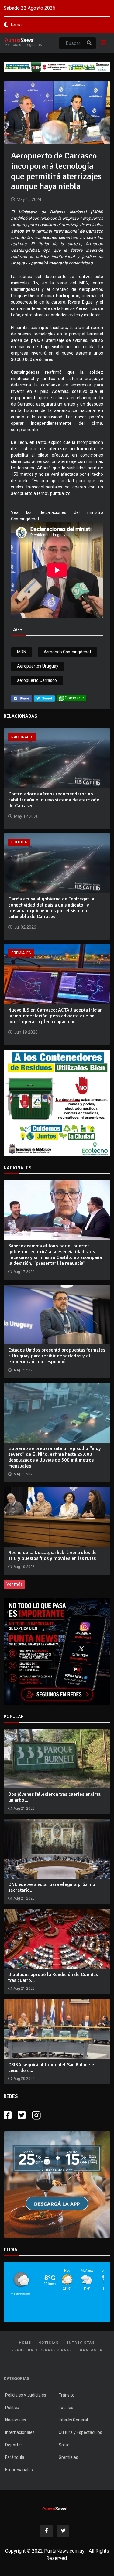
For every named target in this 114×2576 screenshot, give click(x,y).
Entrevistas (81, 2343)
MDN (22, 652)
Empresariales (19, 2470)
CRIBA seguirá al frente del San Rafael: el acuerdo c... (52, 2068)
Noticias (49, 2343)
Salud (64, 2445)
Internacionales (20, 2432)
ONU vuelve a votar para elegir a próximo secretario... (52, 1887)
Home (25, 2343)
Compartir (74, 698)
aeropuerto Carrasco (37, 680)
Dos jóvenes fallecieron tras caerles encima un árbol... (54, 1797)
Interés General (73, 2420)
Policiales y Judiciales (26, 2395)
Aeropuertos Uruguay (38, 666)
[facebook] (21, 698)
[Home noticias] (55, 2508)
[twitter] (44, 698)
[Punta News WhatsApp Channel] (57, 1651)
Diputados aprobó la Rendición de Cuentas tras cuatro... (53, 1977)
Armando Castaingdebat (67, 652)
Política (19, 842)
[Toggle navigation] (102, 43)
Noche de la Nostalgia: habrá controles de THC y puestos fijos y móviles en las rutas (52, 1555)
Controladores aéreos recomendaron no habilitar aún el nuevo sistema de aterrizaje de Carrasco (54, 800)
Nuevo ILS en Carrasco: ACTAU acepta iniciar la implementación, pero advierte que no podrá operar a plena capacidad (55, 1016)
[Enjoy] (57, 2184)
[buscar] (89, 43)
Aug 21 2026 (24, 1809)
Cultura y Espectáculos (80, 2432)
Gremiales (21, 953)
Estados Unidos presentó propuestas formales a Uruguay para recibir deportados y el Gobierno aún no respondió (57, 1356)
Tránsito (67, 2395)
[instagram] (37, 2115)
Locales (66, 2408)
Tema (16, 25)
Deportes (14, 2445)
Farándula (15, 2457)
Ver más (14, 1584)
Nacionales (22, 737)
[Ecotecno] (57, 67)
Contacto (91, 2350)
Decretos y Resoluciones (42, 2350)
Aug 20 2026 (24, 2079)
